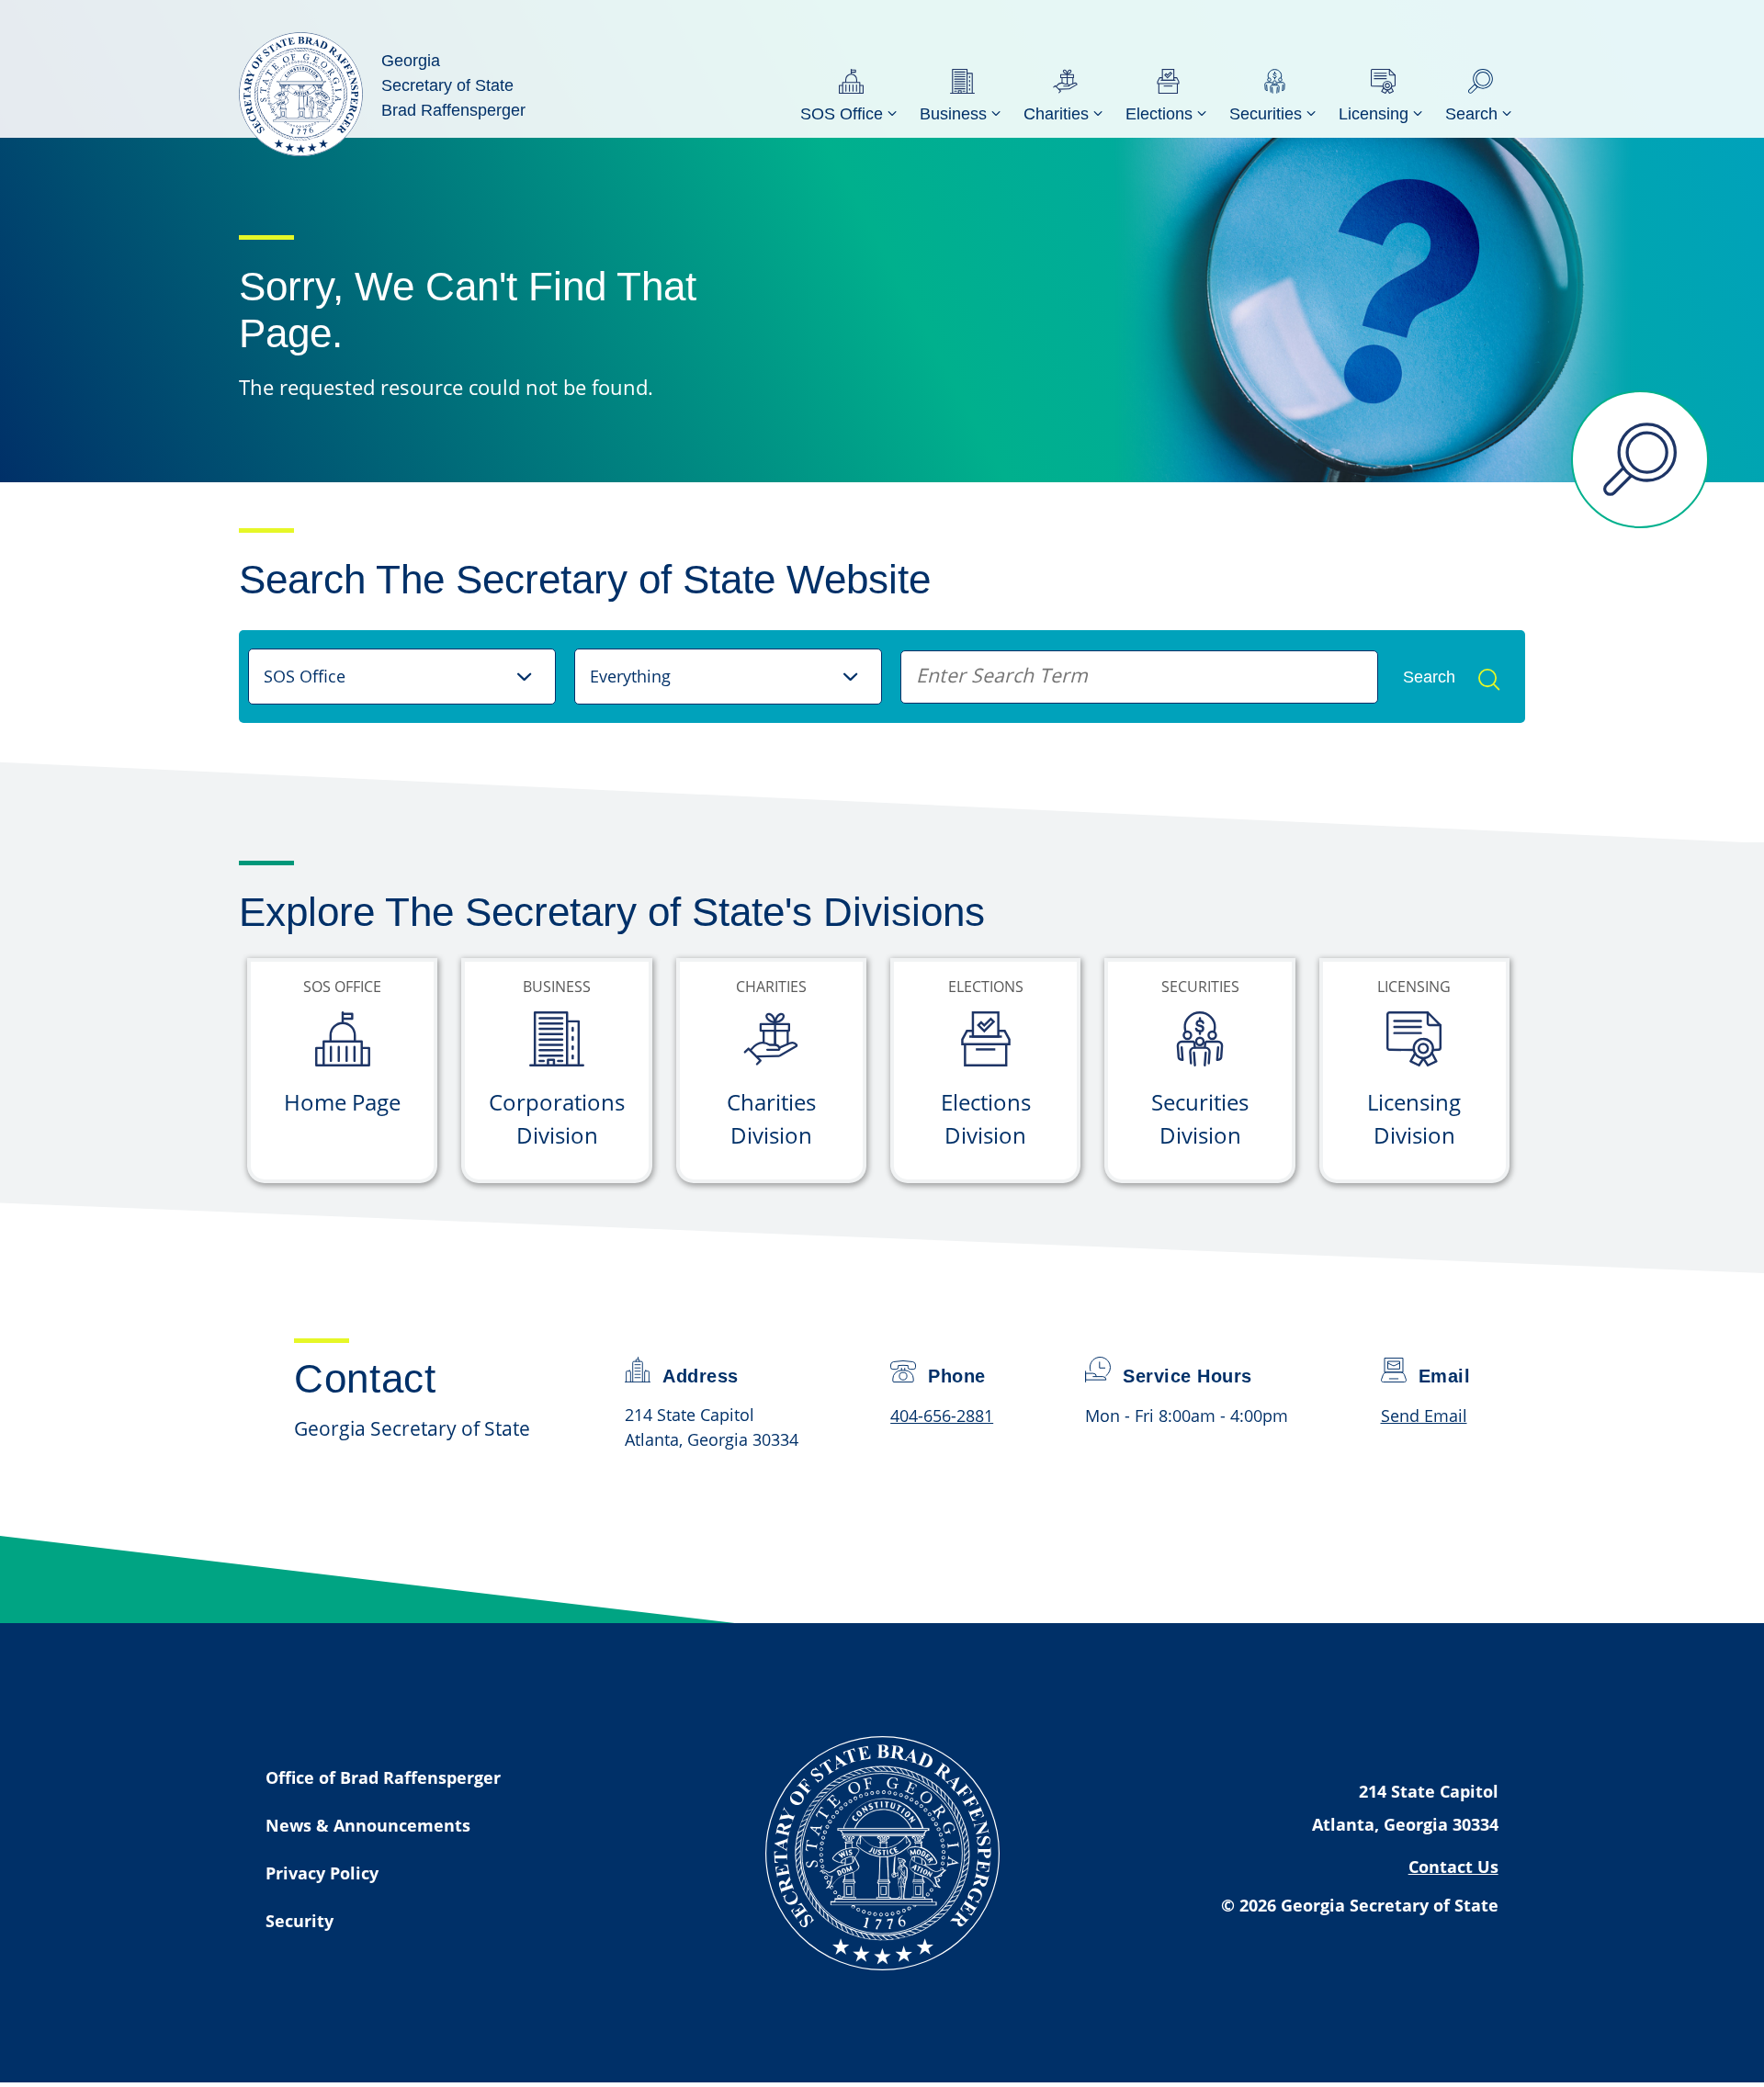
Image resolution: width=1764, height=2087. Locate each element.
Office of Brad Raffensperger (383, 1777)
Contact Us (1453, 1867)
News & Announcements (368, 1825)
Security (300, 1921)
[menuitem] (851, 94)
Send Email (1424, 1416)
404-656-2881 (942, 1416)
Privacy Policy (322, 1873)
